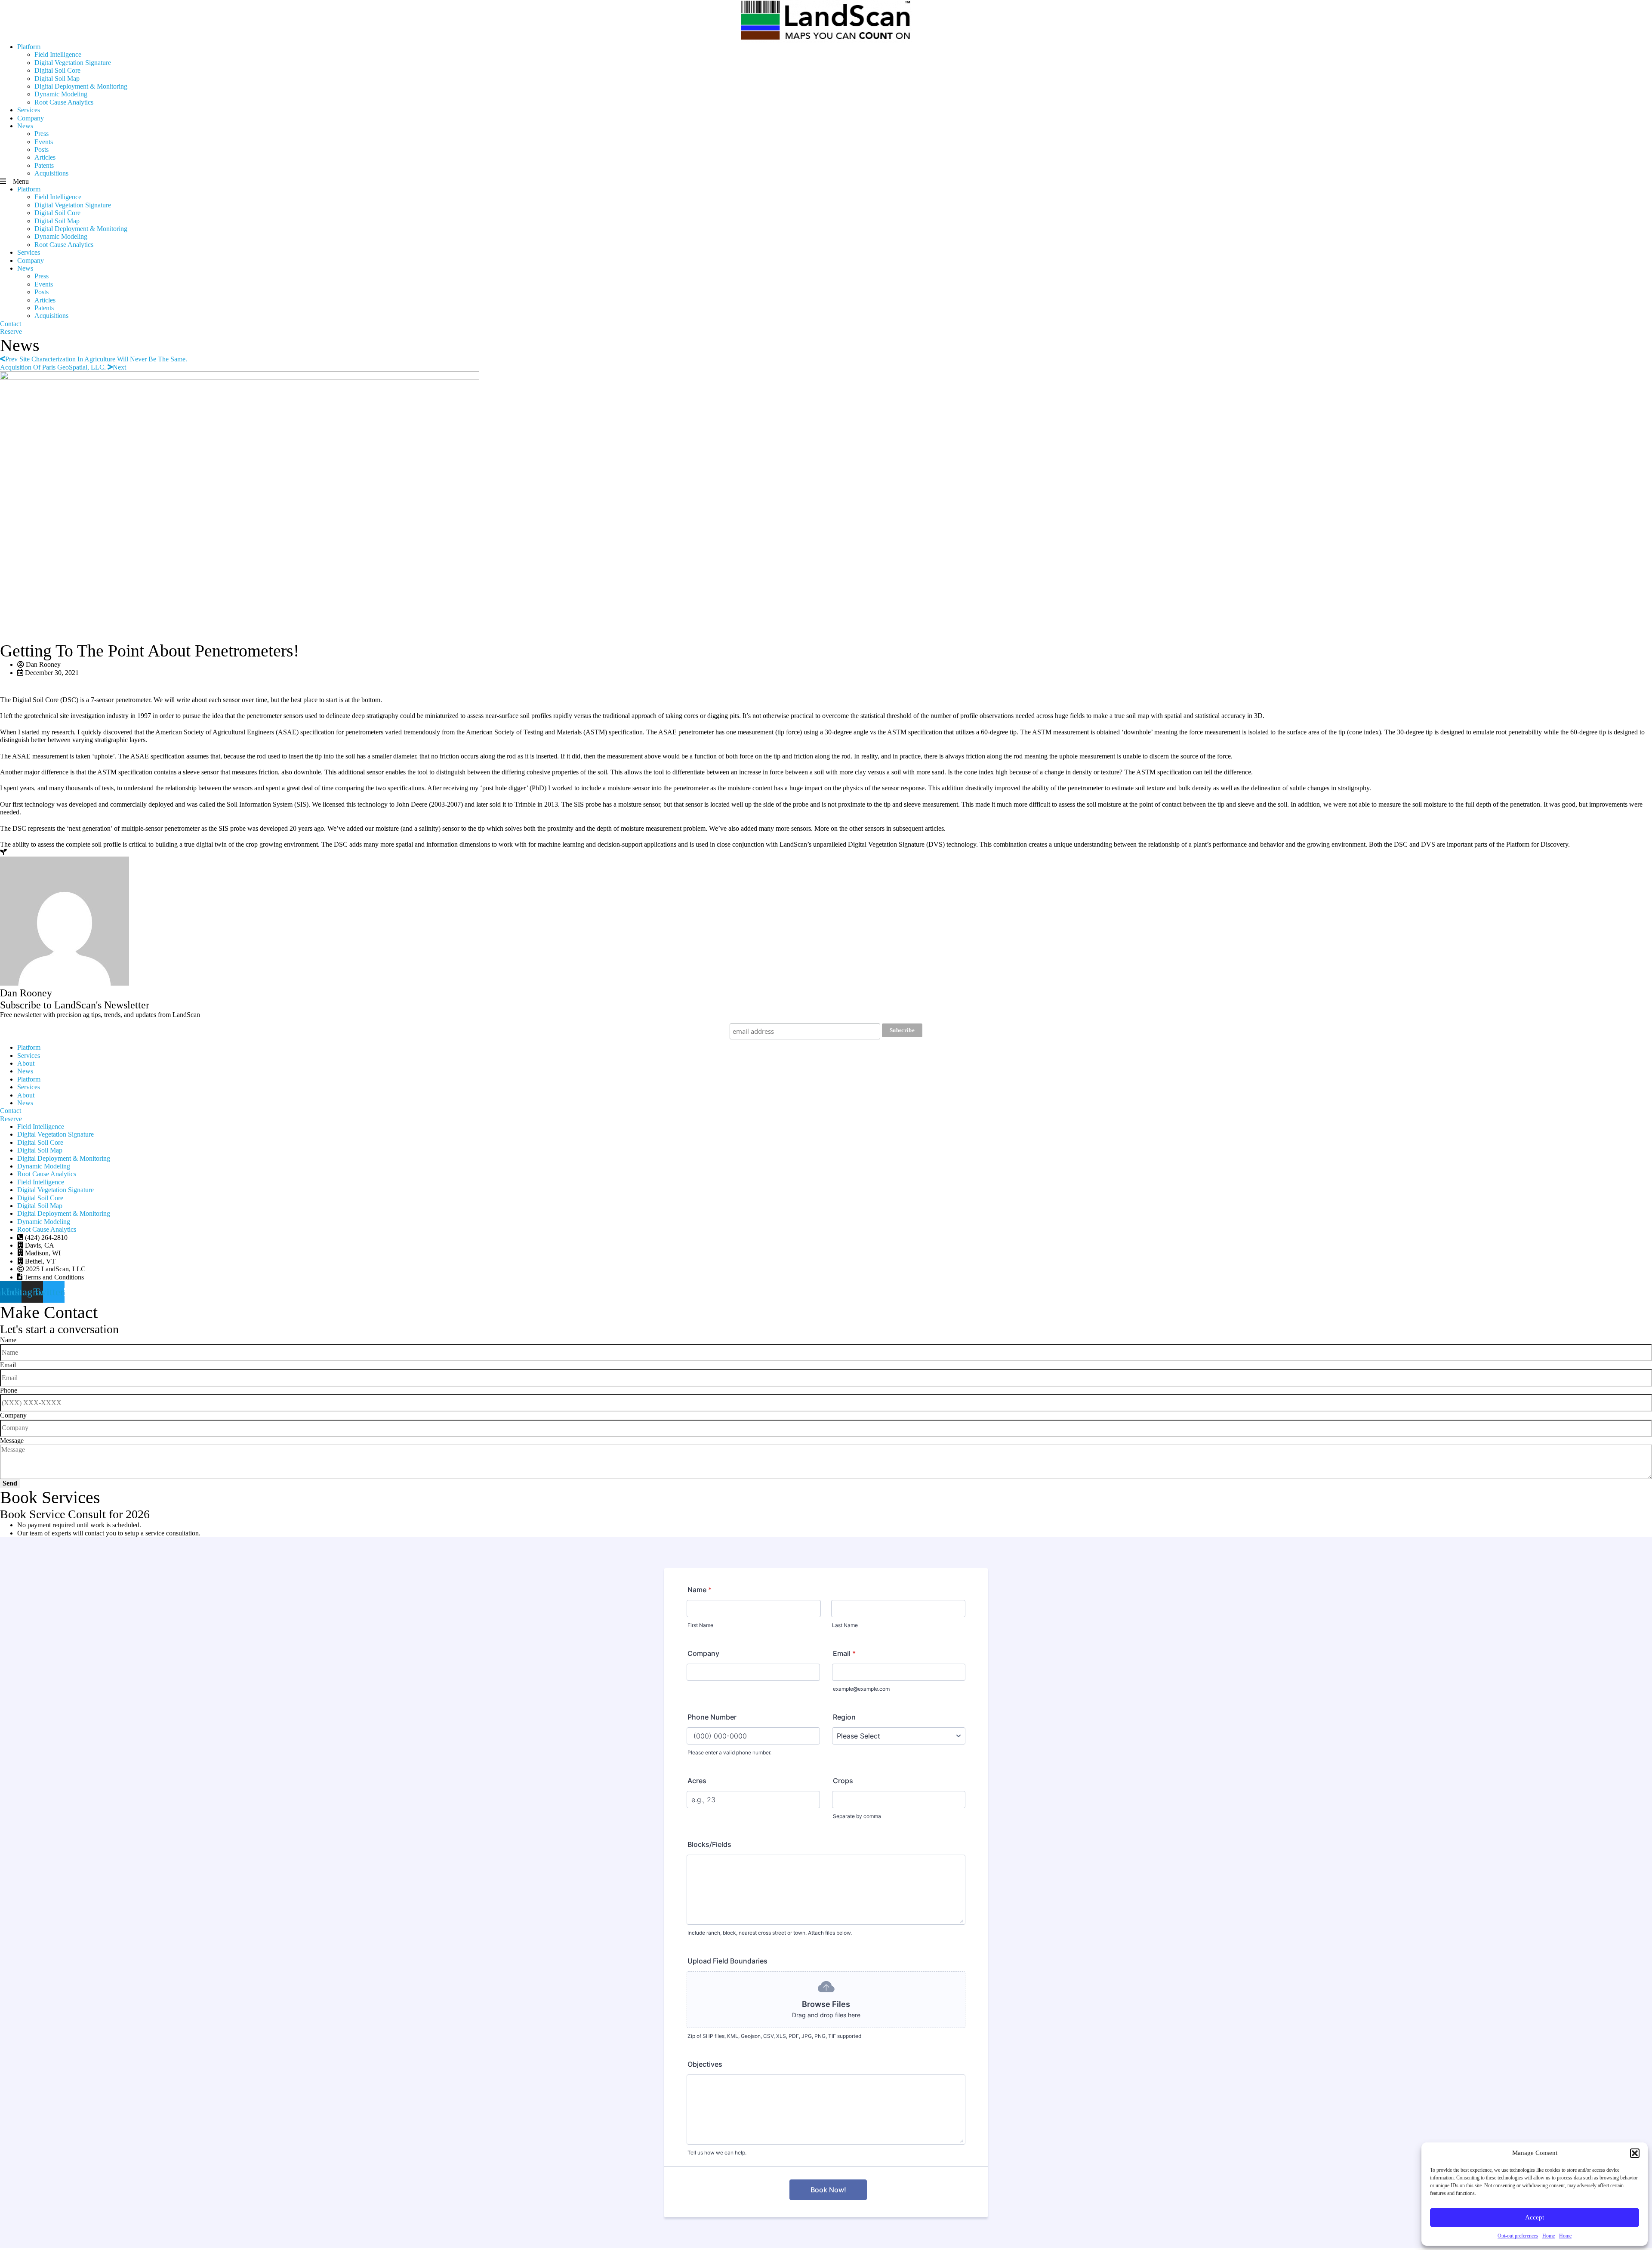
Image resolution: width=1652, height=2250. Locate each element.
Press (42, 134)
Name (8, 1340)
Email (8, 1365)
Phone (9, 1390)
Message (12, 1441)
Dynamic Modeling (61, 94)
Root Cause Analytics (64, 102)
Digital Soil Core (57, 70)
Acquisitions (51, 173)
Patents (44, 165)
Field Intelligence (58, 54)
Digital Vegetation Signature (73, 63)
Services (29, 110)
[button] (1635, 2153)
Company (31, 118)
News (25, 126)
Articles (45, 157)
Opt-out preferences (1518, 2236)
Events (44, 142)
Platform (29, 47)
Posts (42, 149)
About (26, 1063)
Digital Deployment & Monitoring (81, 86)
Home (1549, 2236)
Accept (1535, 2217)
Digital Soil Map (57, 79)
